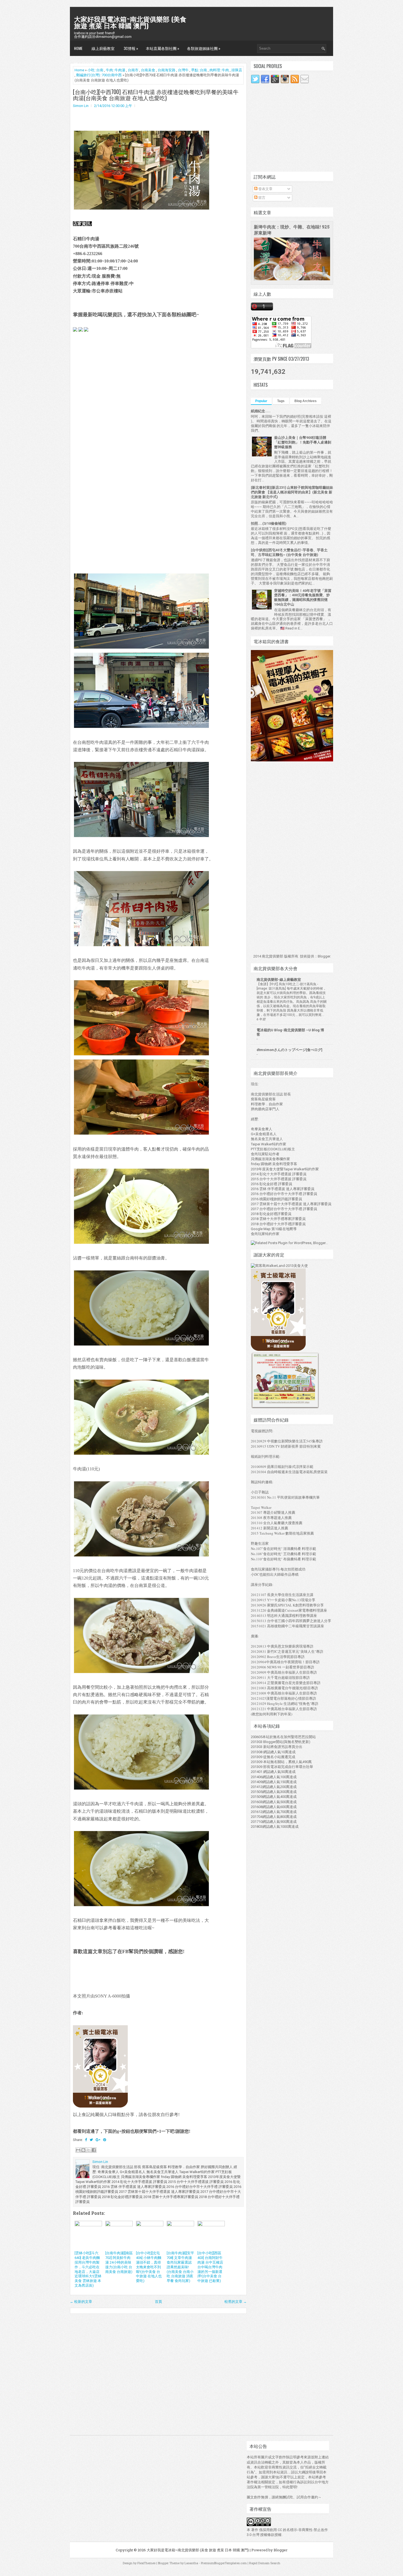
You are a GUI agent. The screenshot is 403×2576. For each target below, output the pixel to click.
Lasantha (191, 2563)
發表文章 (265, 189)
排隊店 (237, 70)
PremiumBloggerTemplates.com (224, 2563)
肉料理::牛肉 (219, 70)
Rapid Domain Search (265, 2563)
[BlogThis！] (83, 2150)
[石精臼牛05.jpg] (141, 1055)
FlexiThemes (146, 2563)
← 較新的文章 (81, 2302)
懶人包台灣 (84, 63)
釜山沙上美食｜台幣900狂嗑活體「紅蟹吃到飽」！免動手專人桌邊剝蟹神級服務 (303, 442)
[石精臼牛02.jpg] (141, 727)
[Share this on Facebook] (86, 2140)
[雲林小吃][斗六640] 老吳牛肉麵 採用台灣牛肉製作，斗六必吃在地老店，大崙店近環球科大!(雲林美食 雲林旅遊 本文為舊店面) (88, 2269)
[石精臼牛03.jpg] (141, 836)
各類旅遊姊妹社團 (204, 48)
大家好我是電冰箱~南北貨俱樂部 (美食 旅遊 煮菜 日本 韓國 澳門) (130, 22)
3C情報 (131, 48)
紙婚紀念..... (261, 411)
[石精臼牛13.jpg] (141, 1906)
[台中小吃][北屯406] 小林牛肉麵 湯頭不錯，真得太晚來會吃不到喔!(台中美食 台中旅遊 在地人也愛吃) (149, 2267)
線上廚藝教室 (103, 48)
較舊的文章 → (236, 2302)
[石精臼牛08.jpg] (141, 1345)
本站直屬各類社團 (163, 48)
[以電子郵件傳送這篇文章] (78, 2150)
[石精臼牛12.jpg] (141, 1789)
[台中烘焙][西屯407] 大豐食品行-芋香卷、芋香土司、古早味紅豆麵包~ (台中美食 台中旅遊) (289, 552)
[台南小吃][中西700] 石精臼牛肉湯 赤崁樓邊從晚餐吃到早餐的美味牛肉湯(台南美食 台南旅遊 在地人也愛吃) (156, 95)
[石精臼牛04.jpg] (141, 946)
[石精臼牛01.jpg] (141, 648)
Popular (261, 401)
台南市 (133, 70)
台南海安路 (167, 70)
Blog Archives (306, 401)
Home (78, 48)
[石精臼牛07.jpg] (141, 1243)
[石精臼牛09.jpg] (141, 1454)
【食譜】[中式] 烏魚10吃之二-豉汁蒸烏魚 (286, 984)
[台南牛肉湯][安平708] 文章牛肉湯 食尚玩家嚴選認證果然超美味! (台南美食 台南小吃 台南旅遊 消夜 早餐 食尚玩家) (180, 2267)
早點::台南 (199, 70)
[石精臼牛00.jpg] (141, 209)
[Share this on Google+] (98, 2140)
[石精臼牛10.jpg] (141, 1556)
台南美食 (148, 70)
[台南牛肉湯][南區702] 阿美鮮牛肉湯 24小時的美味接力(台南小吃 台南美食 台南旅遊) (119, 2262)
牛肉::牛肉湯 (116, 70)
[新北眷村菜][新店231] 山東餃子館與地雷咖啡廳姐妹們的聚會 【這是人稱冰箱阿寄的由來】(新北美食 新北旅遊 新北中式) (292, 492)
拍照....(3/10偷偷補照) (269, 523)
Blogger (324, 956)
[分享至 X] (89, 2150)
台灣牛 (183, 70)
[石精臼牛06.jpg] (141, 1134)
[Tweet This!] (91, 2140)
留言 (261, 198)
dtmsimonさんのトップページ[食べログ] (290, 1050)
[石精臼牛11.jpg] (141, 1672)
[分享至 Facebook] (94, 2150)
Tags (281, 401)
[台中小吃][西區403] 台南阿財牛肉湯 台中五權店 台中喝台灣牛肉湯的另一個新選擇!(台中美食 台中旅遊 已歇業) (210, 2267)
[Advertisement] (114, 382)
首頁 (158, 2302)
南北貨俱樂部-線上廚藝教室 (279, 980)
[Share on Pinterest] (105, 2140)
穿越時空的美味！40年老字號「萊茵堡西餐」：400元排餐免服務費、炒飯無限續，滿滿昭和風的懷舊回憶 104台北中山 (303, 598)
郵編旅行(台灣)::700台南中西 (99, 75)
